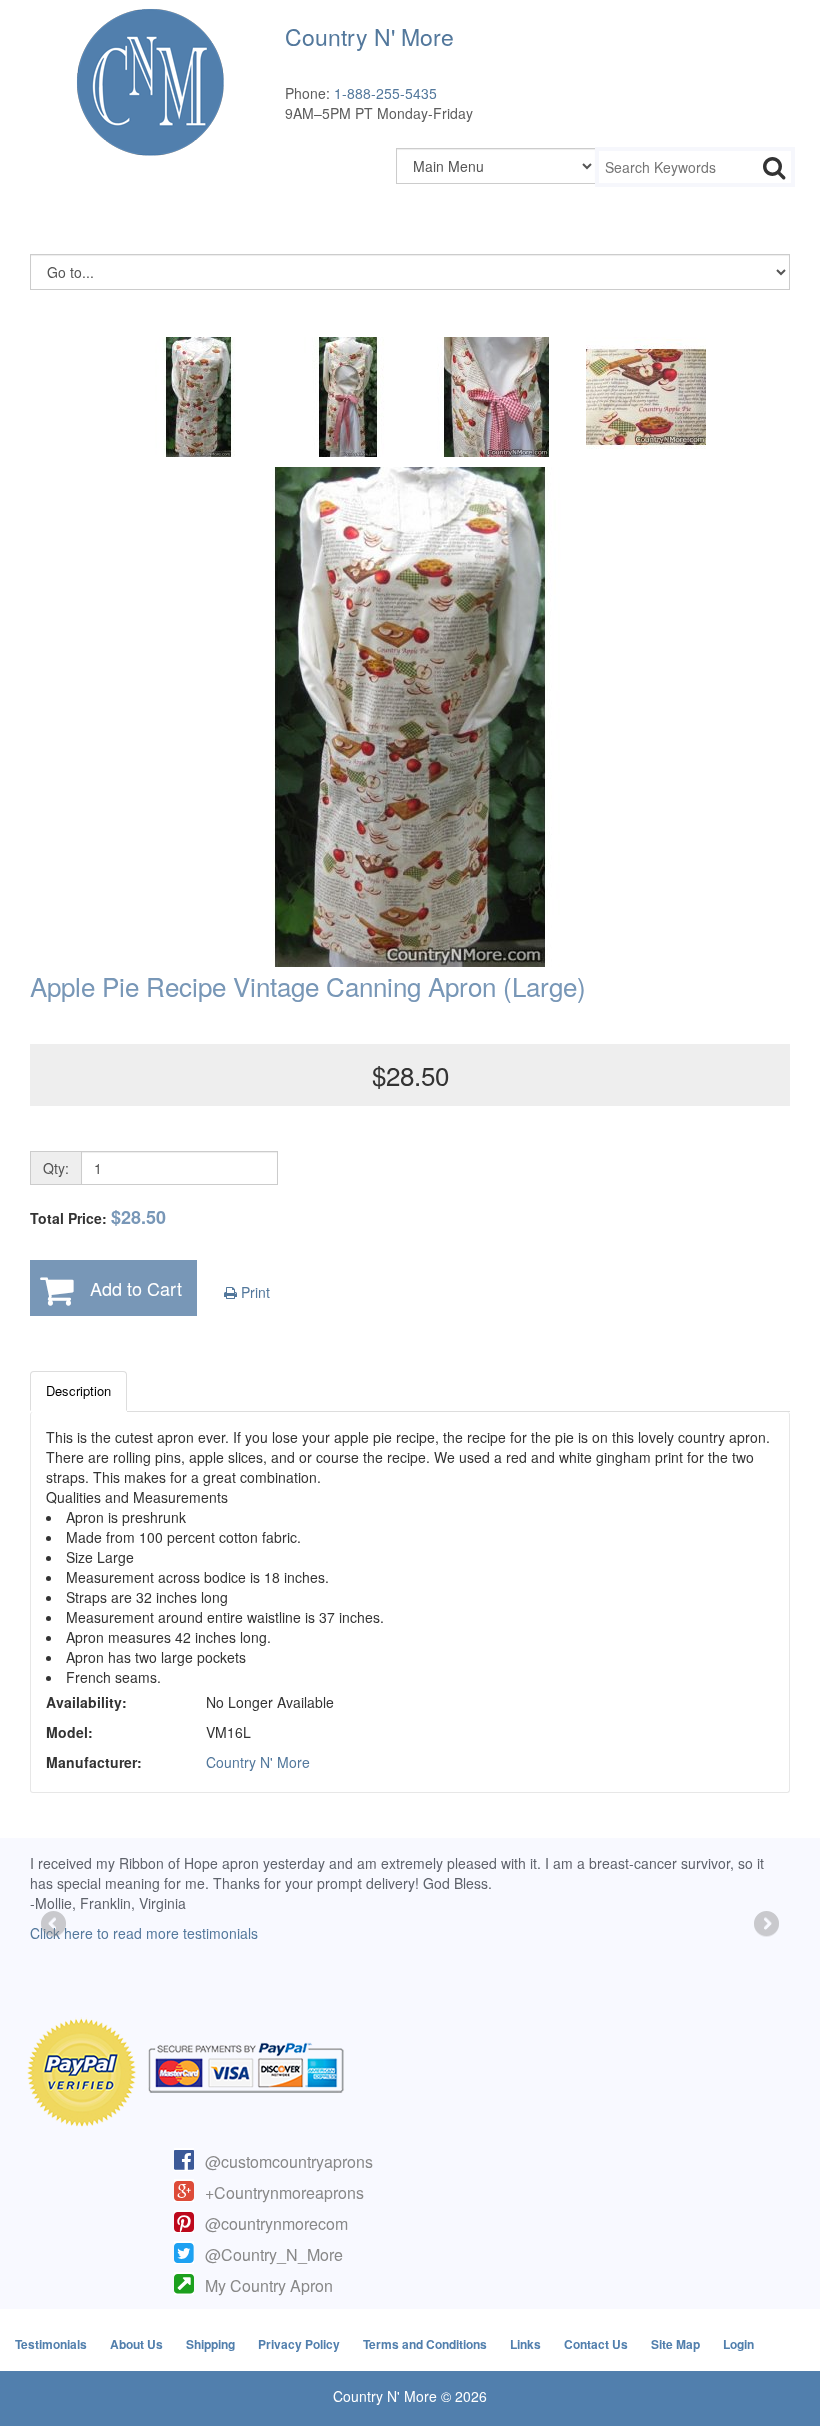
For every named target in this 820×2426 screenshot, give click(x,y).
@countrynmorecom (276, 2223)
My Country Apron (269, 2285)
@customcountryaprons (289, 2161)
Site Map (675, 2344)
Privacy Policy (299, 2344)
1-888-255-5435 (385, 93)
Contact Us (596, 2344)
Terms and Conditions (425, 2344)
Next (765, 1925)
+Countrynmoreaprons (284, 2192)
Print (253, 1292)
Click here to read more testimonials (144, 1933)
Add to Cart (136, 1288)
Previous (55, 1925)
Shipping (210, 2344)
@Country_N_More (274, 2254)
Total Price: (98, 1217)
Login (738, 2344)
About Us (136, 2344)
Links (525, 2344)
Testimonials (51, 2344)
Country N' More (258, 1762)
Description (78, 1390)
